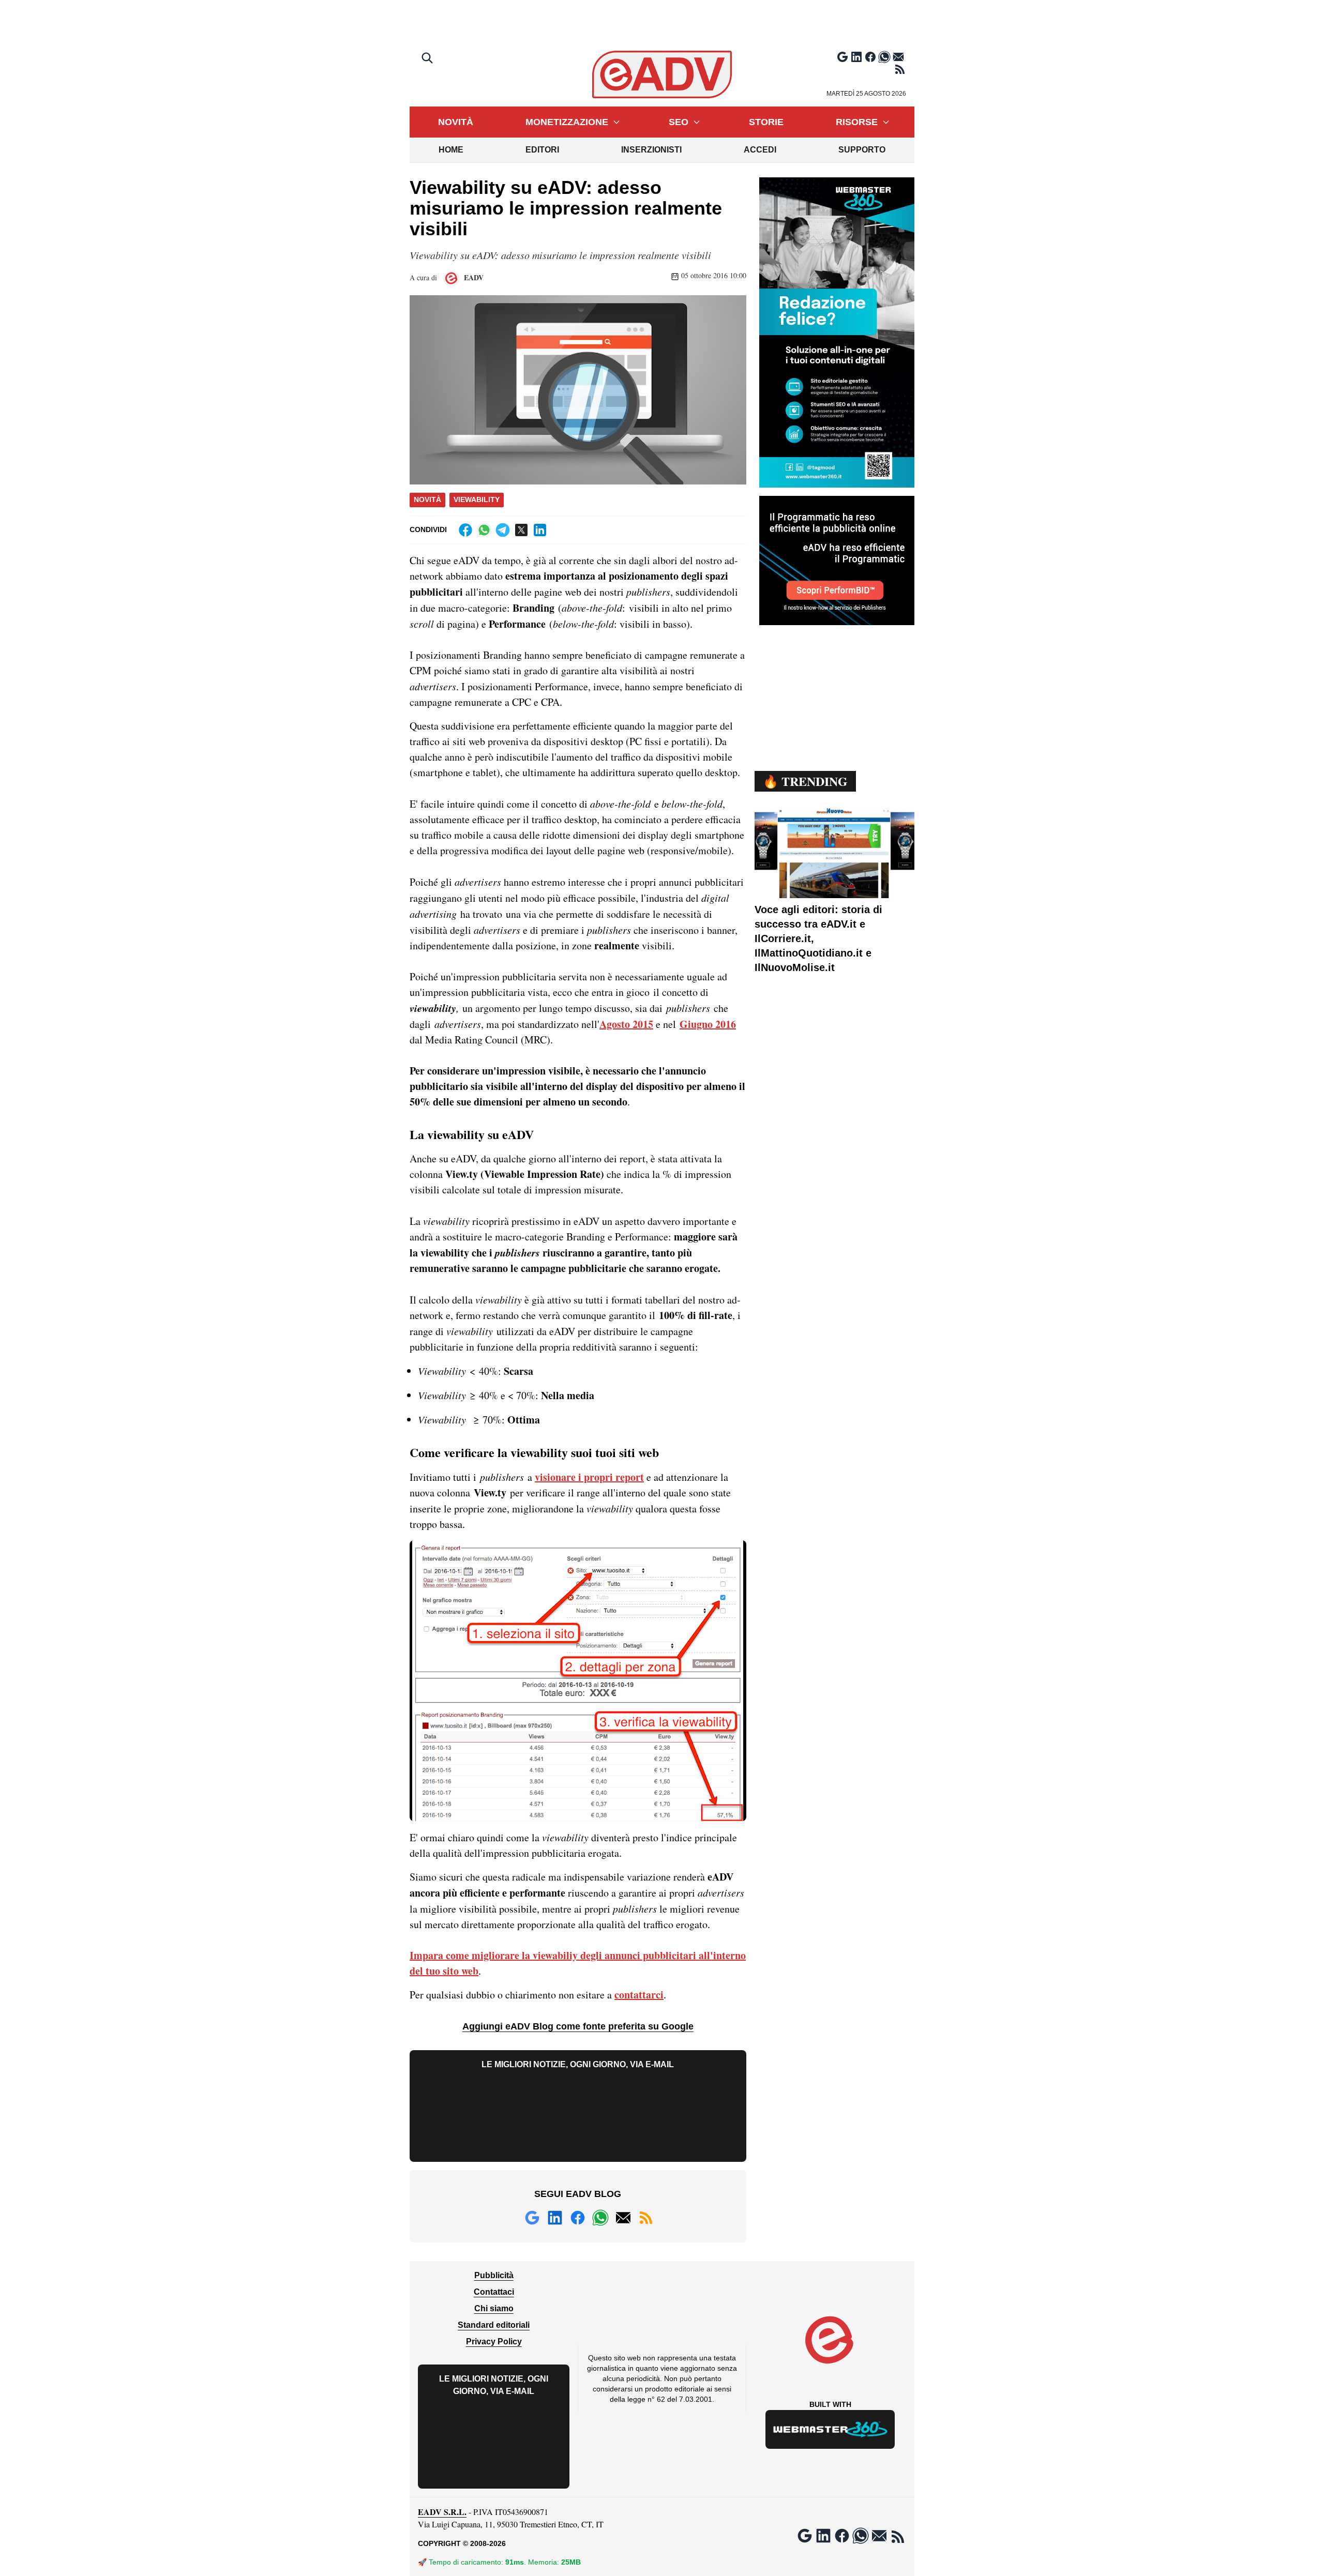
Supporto (862, 150)
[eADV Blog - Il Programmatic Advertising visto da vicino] (662, 74)
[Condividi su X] (521, 530)
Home (451, 150)
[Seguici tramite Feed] (900, 69)
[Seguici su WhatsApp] (884, 57)
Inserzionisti (651, 150)
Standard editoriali (494, 2325)
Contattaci (494, 2292)
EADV (473, 277)
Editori (542, 150)
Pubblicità (494, 2275)
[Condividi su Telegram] (503, 530)
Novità (456, 122)
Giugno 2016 (708, 1024)
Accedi (760, 150)
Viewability (477, 499)
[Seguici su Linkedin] (856, 57)
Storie (766, 122)
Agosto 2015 (626, 1024)
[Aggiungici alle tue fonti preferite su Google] (842, 57)
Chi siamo (494, 2308)
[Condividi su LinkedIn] (540, 530)
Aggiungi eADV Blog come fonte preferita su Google (578, 2026)
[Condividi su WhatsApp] (484, 530)
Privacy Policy (494, 2342)
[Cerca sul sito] (428, 59)
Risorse (857, 122)
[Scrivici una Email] (898, 57)
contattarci (639, 1995)
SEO (679, 122)
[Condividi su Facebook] (465, 530)
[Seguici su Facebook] (870, 57)
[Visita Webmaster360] (830, 2429)
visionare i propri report (589, 1477)
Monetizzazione (567, 122)
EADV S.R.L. (442, 2512)
